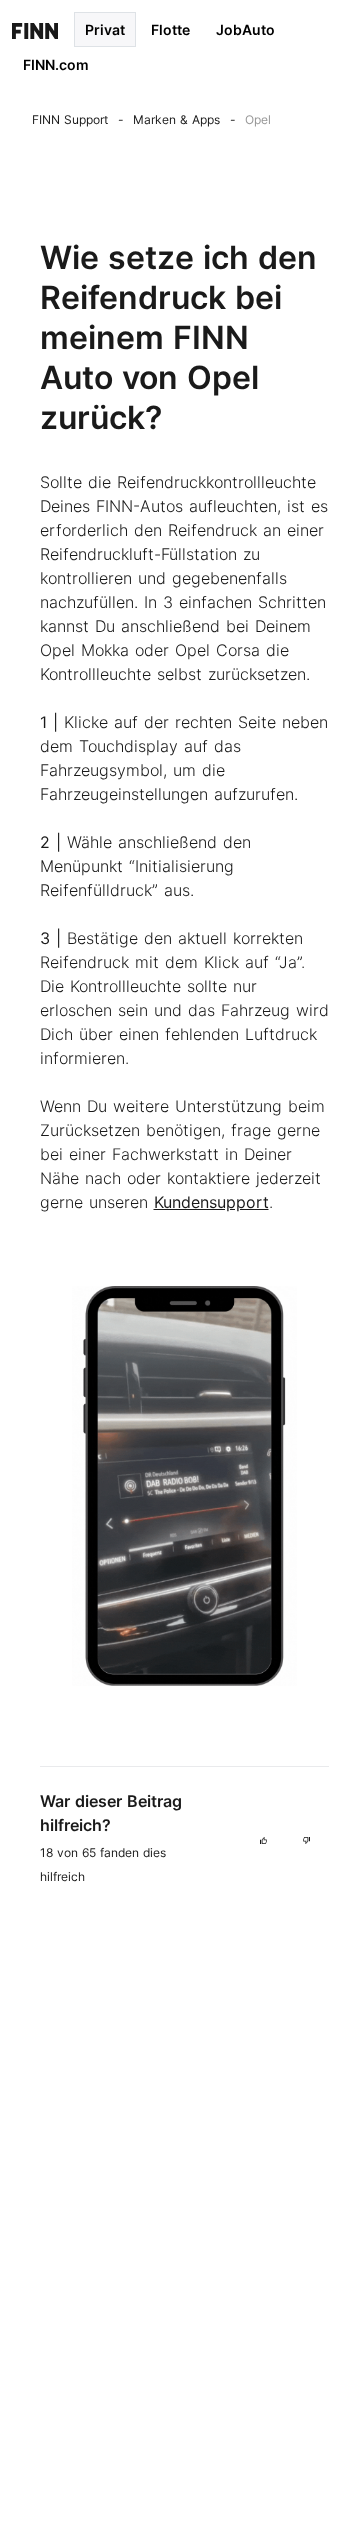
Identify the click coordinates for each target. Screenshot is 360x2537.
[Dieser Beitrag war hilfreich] (263, 1839)
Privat (105, 29)
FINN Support (70, 119)
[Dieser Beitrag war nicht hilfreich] (306, 1839)
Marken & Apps (176, 119)
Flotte (170, 29)
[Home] (35, 29)
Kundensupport (211, 1202)
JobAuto (245, 29)
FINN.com (56, 64)
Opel (258, 119)
